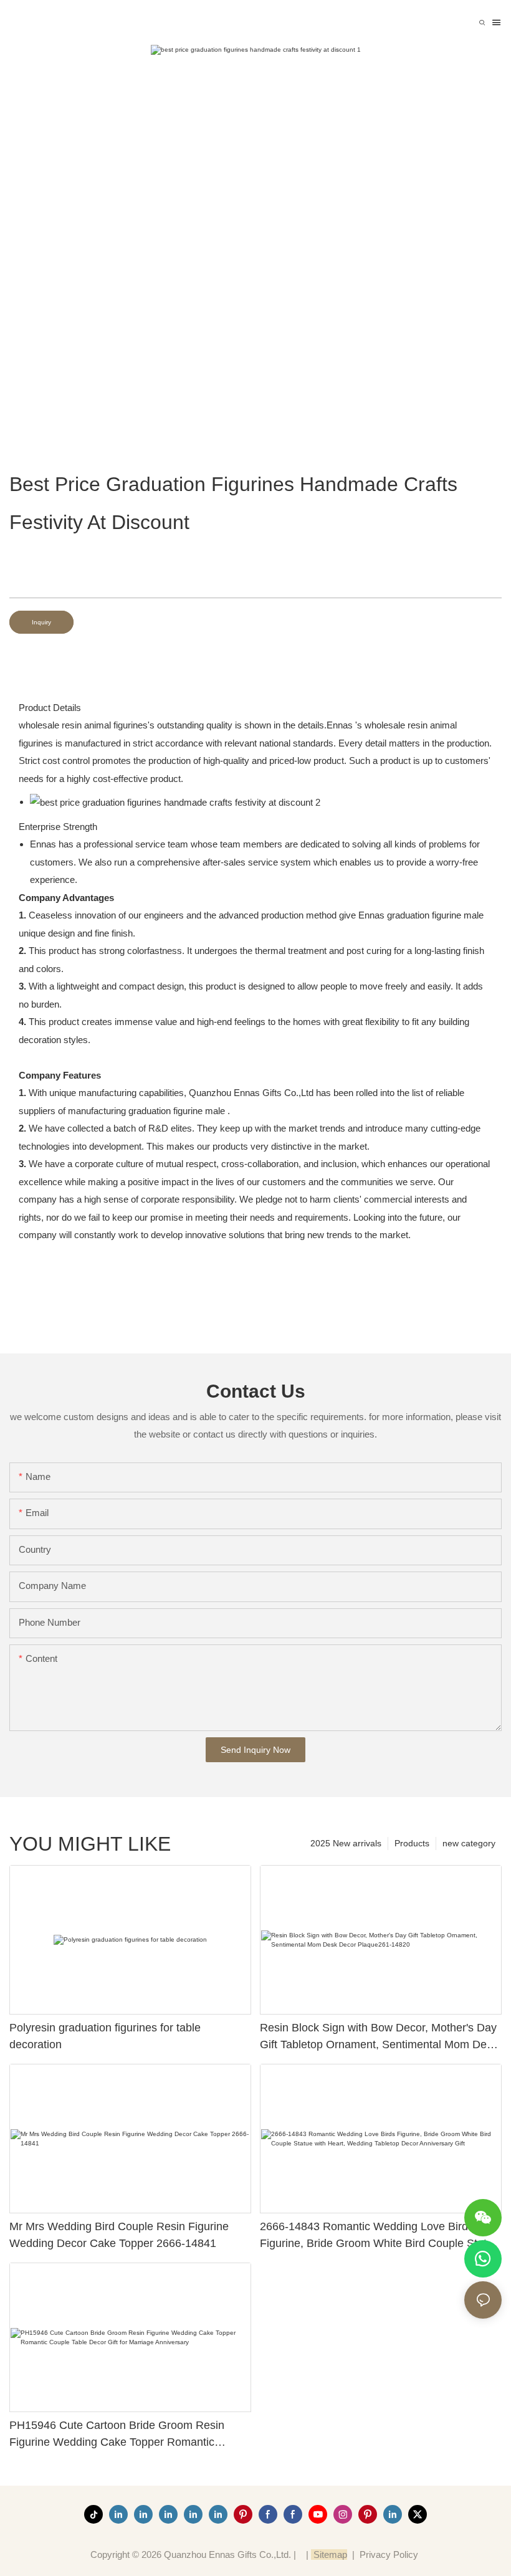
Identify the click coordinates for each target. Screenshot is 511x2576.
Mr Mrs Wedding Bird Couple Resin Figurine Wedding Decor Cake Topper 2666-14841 (119, 2235)
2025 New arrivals (346, 1843)
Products (412, 1843)
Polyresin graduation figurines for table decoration (105, 2036)
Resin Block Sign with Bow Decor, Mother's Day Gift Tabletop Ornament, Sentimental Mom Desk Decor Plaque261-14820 (379, 2037)
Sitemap (329, 2555)
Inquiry (41, 622)
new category (469, 1843)
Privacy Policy (389, 2555)
